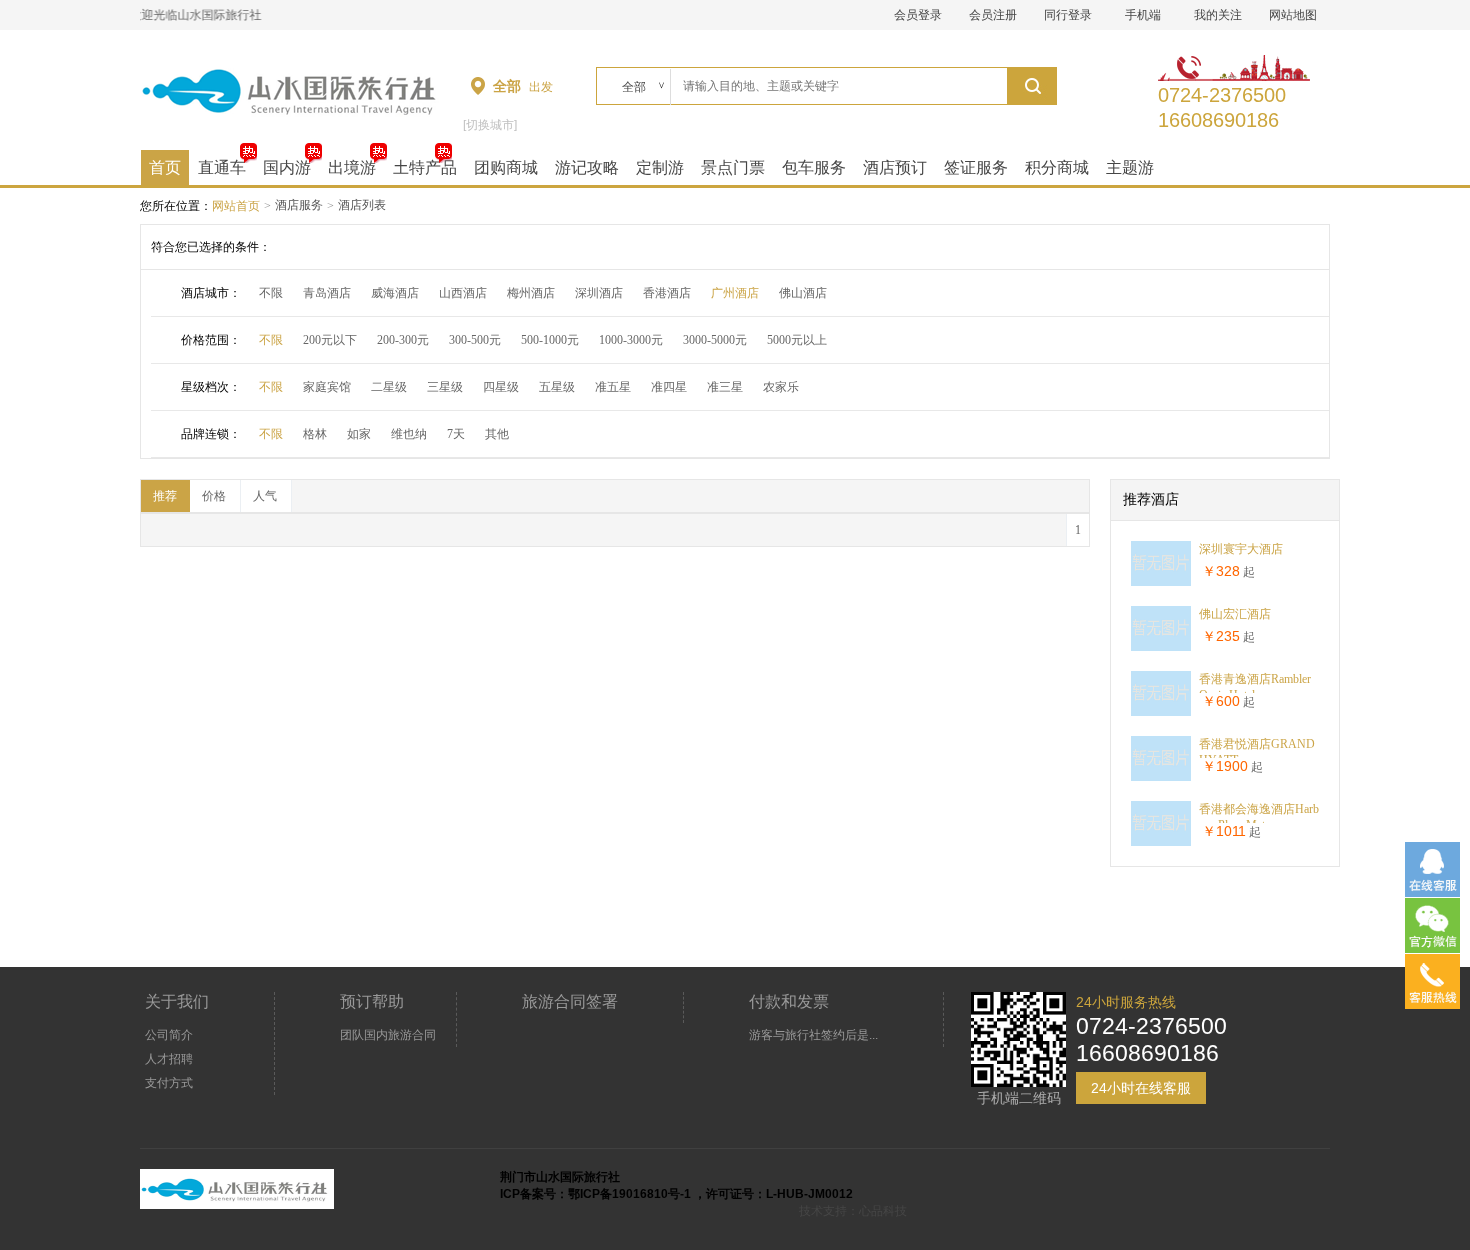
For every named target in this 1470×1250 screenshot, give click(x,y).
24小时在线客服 (1141, 1088)
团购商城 (506, 167)
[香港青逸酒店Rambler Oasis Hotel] (1161, 712)
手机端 (1143, 15)
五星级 (557, 387)
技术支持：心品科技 (853, 1211)
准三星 (725, 387)
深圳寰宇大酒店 (1241, 549)
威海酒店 (395, 293)
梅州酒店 (531, 293)
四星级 (501, 387)
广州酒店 (735, 293)
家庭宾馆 (327, 387)
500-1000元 (550, 340)
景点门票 (733, 167)
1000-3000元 (631, 340)
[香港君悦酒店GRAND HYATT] (1161, 777)
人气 (265, 496)
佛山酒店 (803, 293)
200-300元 (403, 340)
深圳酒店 (599, 293)
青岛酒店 (327, 293)
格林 (315, 434)
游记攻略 (587, 167)
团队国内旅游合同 (388, 1035)
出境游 (352, 167)
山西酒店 (463, 293)
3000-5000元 (715, 340)
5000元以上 (797, 340)
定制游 (660, 167)
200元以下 (330, 340)
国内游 (287, 167)
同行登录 (1068, 15)
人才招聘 (169, 1059)
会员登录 (918, 15)
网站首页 (236, 206)
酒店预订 (895, 167)
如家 (359, 434)
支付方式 (169, 1083)
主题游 (1130, 167)
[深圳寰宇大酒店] (1161, 582)
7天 (456, 434)
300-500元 (475, 340)
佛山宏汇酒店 (1235, 614)
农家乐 (781, 387)
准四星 (669, 387)
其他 (497, 434)
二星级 (389, 387)
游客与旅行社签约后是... (813, 1035)
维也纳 (409, 434)
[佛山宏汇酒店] (1161, 647)
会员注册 (993, 15)
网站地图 (1293, 15)
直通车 (222, 167)
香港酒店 (667, 293)
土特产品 (425, 167)
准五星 (613, 387)
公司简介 (169, 1035)
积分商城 (1057, 167)
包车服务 (814, 167)
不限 (271, 293)
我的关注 (1218, 15)
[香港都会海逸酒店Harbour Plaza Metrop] (1161, 842)
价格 (214, 496)
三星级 (445, 387)
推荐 (165, 496)
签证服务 (976, 167)
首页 (165, 167)
